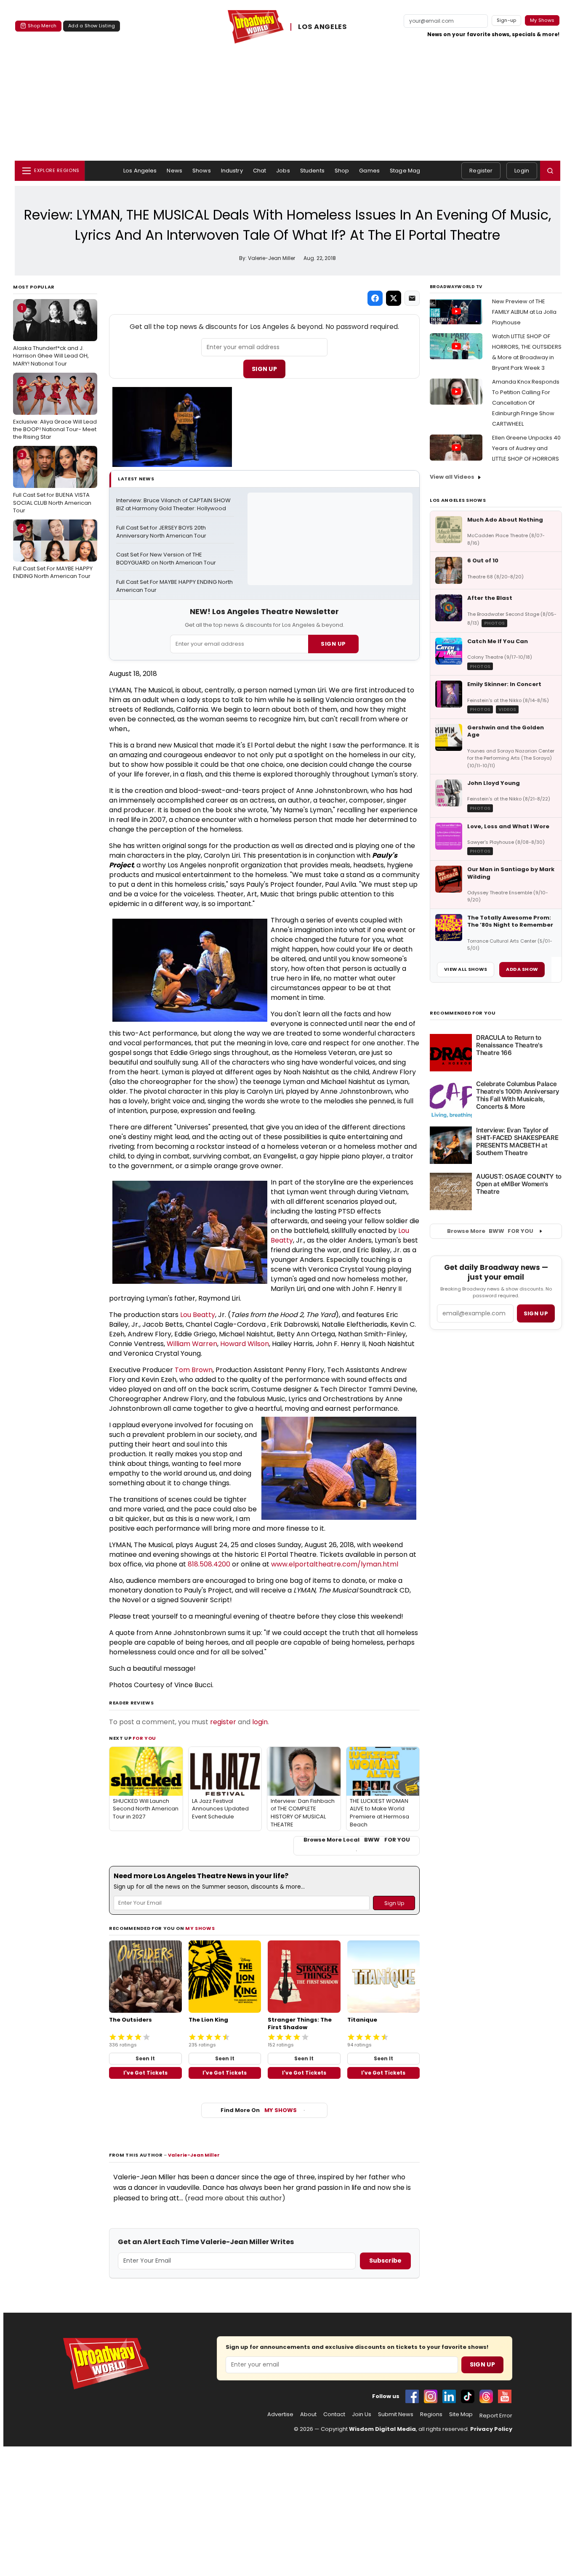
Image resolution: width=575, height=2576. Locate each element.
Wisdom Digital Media (382, 2429)
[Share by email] (412, 298)
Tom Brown (194, 1370)
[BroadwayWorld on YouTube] (505, 2396)
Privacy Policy (491, 2429)
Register (481, 171)
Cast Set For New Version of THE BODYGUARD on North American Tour (166, 559)
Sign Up (264, 369)
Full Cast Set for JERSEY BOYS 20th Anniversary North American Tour (162, 532)
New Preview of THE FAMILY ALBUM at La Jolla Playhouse (524, 312)
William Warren (192, 1344)
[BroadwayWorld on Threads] (486, 2396)
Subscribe (385, 2261)
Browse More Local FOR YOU (357, 1840)
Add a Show (522, 969)
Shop (342, 171)
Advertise (280, 2414)
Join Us (362, 2414)
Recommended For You (463, 1013)
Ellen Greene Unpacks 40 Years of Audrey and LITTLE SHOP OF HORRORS (526, 448)
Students (312, 171)
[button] (550, 171)
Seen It (145, 2058)
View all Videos (452, 477)
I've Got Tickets (145, 2073)
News (174, 171)
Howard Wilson (245, 1344)
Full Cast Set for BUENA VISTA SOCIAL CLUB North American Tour (52, 482)
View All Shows (466, 969)
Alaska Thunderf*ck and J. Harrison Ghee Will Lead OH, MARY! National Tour (51, 336)
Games (369, 171)
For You (144, 1738)
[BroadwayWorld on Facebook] (412, 2396)
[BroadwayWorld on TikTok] (468, 2396)
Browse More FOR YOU (490, 1231)
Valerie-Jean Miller (194, 2155)
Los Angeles (140, 171)
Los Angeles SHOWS (458, 500)
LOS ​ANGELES (322, 27)
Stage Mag (405, 171)
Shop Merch (42, 26)
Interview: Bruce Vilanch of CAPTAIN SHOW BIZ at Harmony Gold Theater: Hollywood (174, 505)
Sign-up (507, 20)
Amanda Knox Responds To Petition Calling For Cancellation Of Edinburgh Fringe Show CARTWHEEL (526, 403)
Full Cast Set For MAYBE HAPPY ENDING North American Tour (53, 552)
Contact (334, 2414)
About (308, 2414)
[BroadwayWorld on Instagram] (431, 2396)
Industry (232, 171)
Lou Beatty (198, 1315)
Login (522, 171)
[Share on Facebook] (375, 298)
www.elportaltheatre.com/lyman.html (335, 1564)
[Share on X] (394, 298)
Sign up (536, 1313)
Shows (202, 171)
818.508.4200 (209, 1564)
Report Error (496, 2416)
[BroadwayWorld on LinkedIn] (449, 2396)
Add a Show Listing (92, 26)
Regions (431, 2414)
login (260, 1722)
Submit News (396, 2414)
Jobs (283, 171)
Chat (260, 171)
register (223, 1722)
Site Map (461, 2414)
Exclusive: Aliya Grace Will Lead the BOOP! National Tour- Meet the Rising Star (55, 409)
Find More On (259, 2110)
